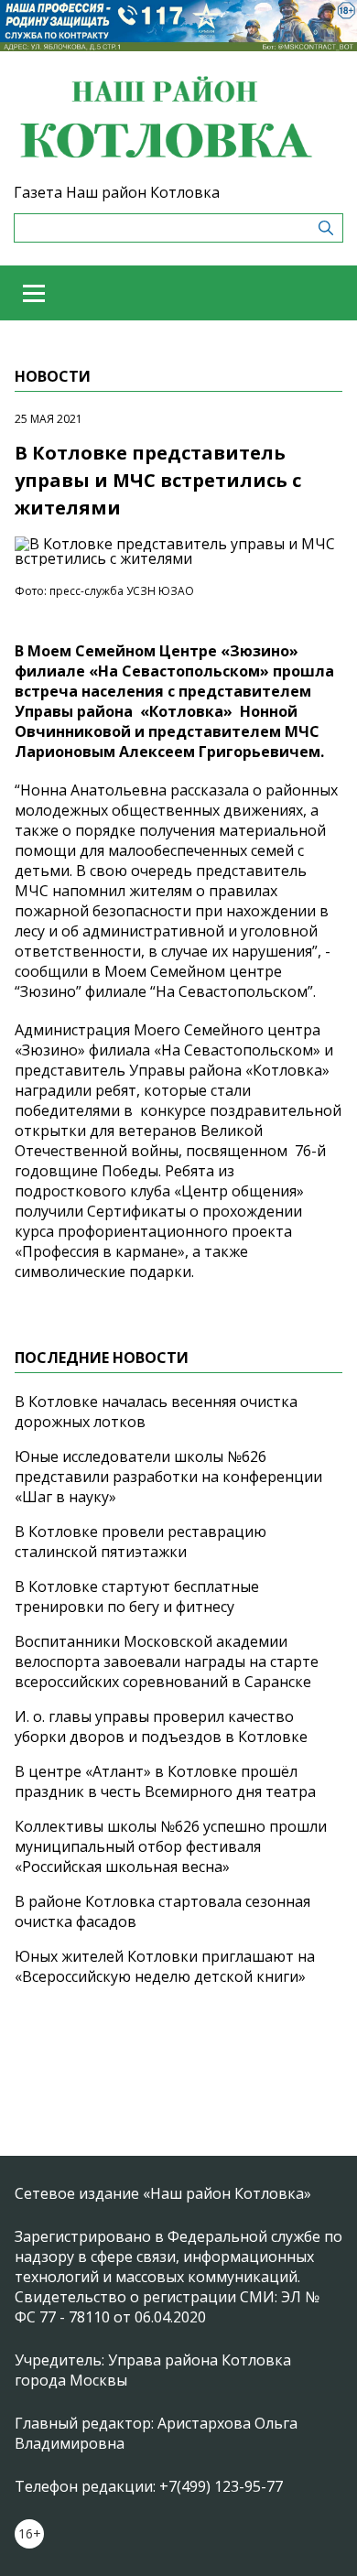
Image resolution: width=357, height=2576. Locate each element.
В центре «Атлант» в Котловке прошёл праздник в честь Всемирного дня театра (165, 1781)
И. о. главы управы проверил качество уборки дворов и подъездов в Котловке (161, 1726)
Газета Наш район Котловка (117, 192)
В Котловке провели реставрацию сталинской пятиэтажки (141, 1542)
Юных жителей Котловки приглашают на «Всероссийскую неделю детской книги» (165, 1966)
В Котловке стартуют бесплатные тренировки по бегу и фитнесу (137, 1596)
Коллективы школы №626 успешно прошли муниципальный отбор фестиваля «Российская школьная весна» (171, 1846)
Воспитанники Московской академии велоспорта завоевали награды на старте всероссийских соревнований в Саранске (167, 1661)
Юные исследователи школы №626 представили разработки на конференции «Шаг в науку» (168, 1477)
